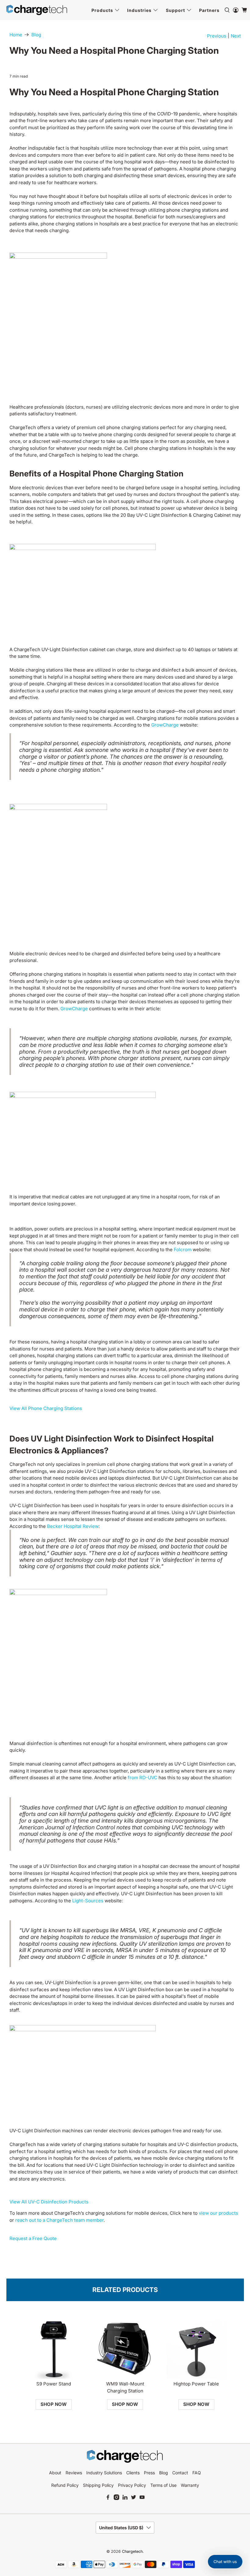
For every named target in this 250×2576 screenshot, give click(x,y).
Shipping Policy (98, 2485)
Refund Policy (65, 2485)
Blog (36, 35)
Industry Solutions (104, 2473)
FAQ (197, 2473)
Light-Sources (88, 1901)
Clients (133, 2473)
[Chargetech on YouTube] (142, 2498)
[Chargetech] (37, 10)
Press (149, 2473)
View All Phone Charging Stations (46, 1408)
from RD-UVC (143, 1778)
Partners (209, 10)
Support (175, 10)
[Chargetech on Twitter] (134, 2498)
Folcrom (183, 1250)
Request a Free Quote (33, 2238)
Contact (180, 2473)
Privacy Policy (132, 2485)
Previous (217, 36)
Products (102, 10)
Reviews (74, 2473)
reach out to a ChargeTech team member (59, 2220)
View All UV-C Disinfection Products (49, 2202)
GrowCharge (165, 725)
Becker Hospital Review (73, 1526)
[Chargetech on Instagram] (116, 2498)
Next (236, 36)
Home (16, 35)
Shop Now (54, 2404)
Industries (139, 10)
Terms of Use (163, 2485)
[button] (225, 2562)
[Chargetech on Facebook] (108, 2498)
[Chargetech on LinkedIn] (125, 2498)
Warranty (190, 2485)
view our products (218, 2213)
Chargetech (132, 2551)
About (55, 2473)
